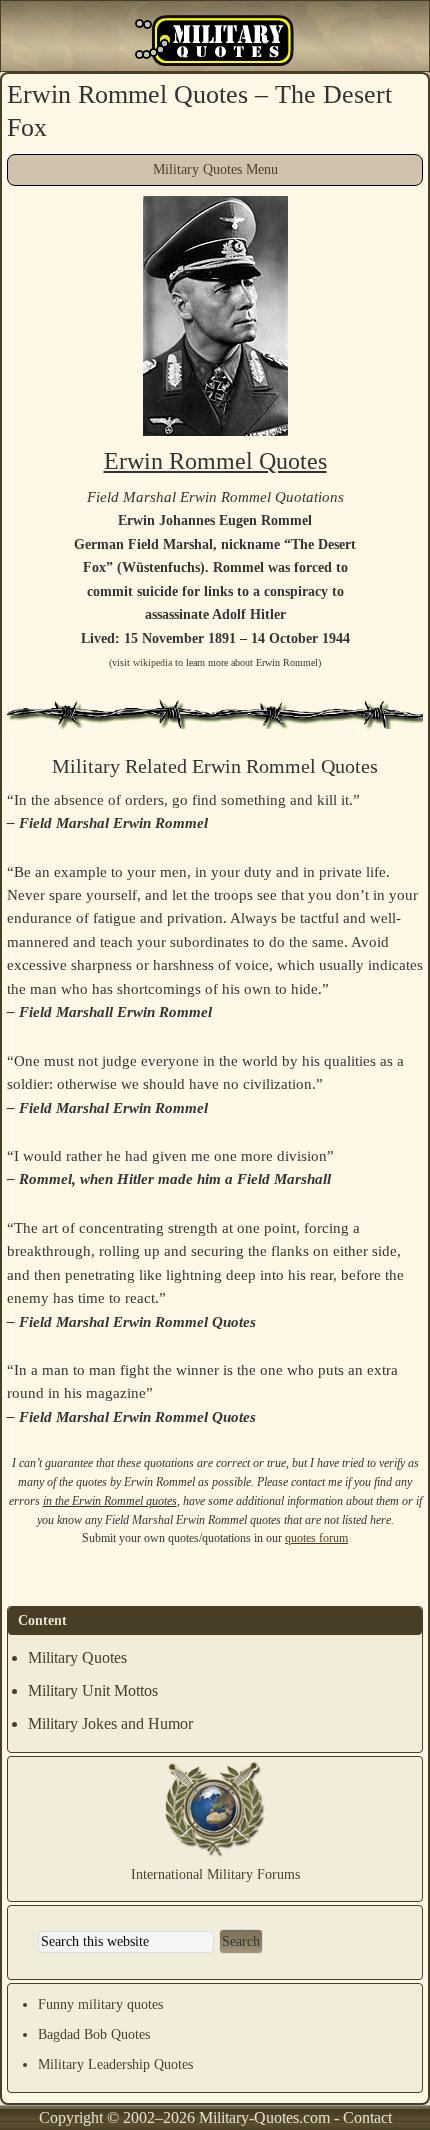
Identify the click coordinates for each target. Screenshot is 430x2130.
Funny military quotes (100, 2004)
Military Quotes (77, 1657)
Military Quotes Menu (215, 169)
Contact (367, 2117)
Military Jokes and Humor (110, 1723)
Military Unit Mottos (93, 1690)
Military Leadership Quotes (115, 2064)
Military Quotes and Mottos (215, 41)
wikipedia (152, 662)
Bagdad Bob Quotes (94, 2034)
